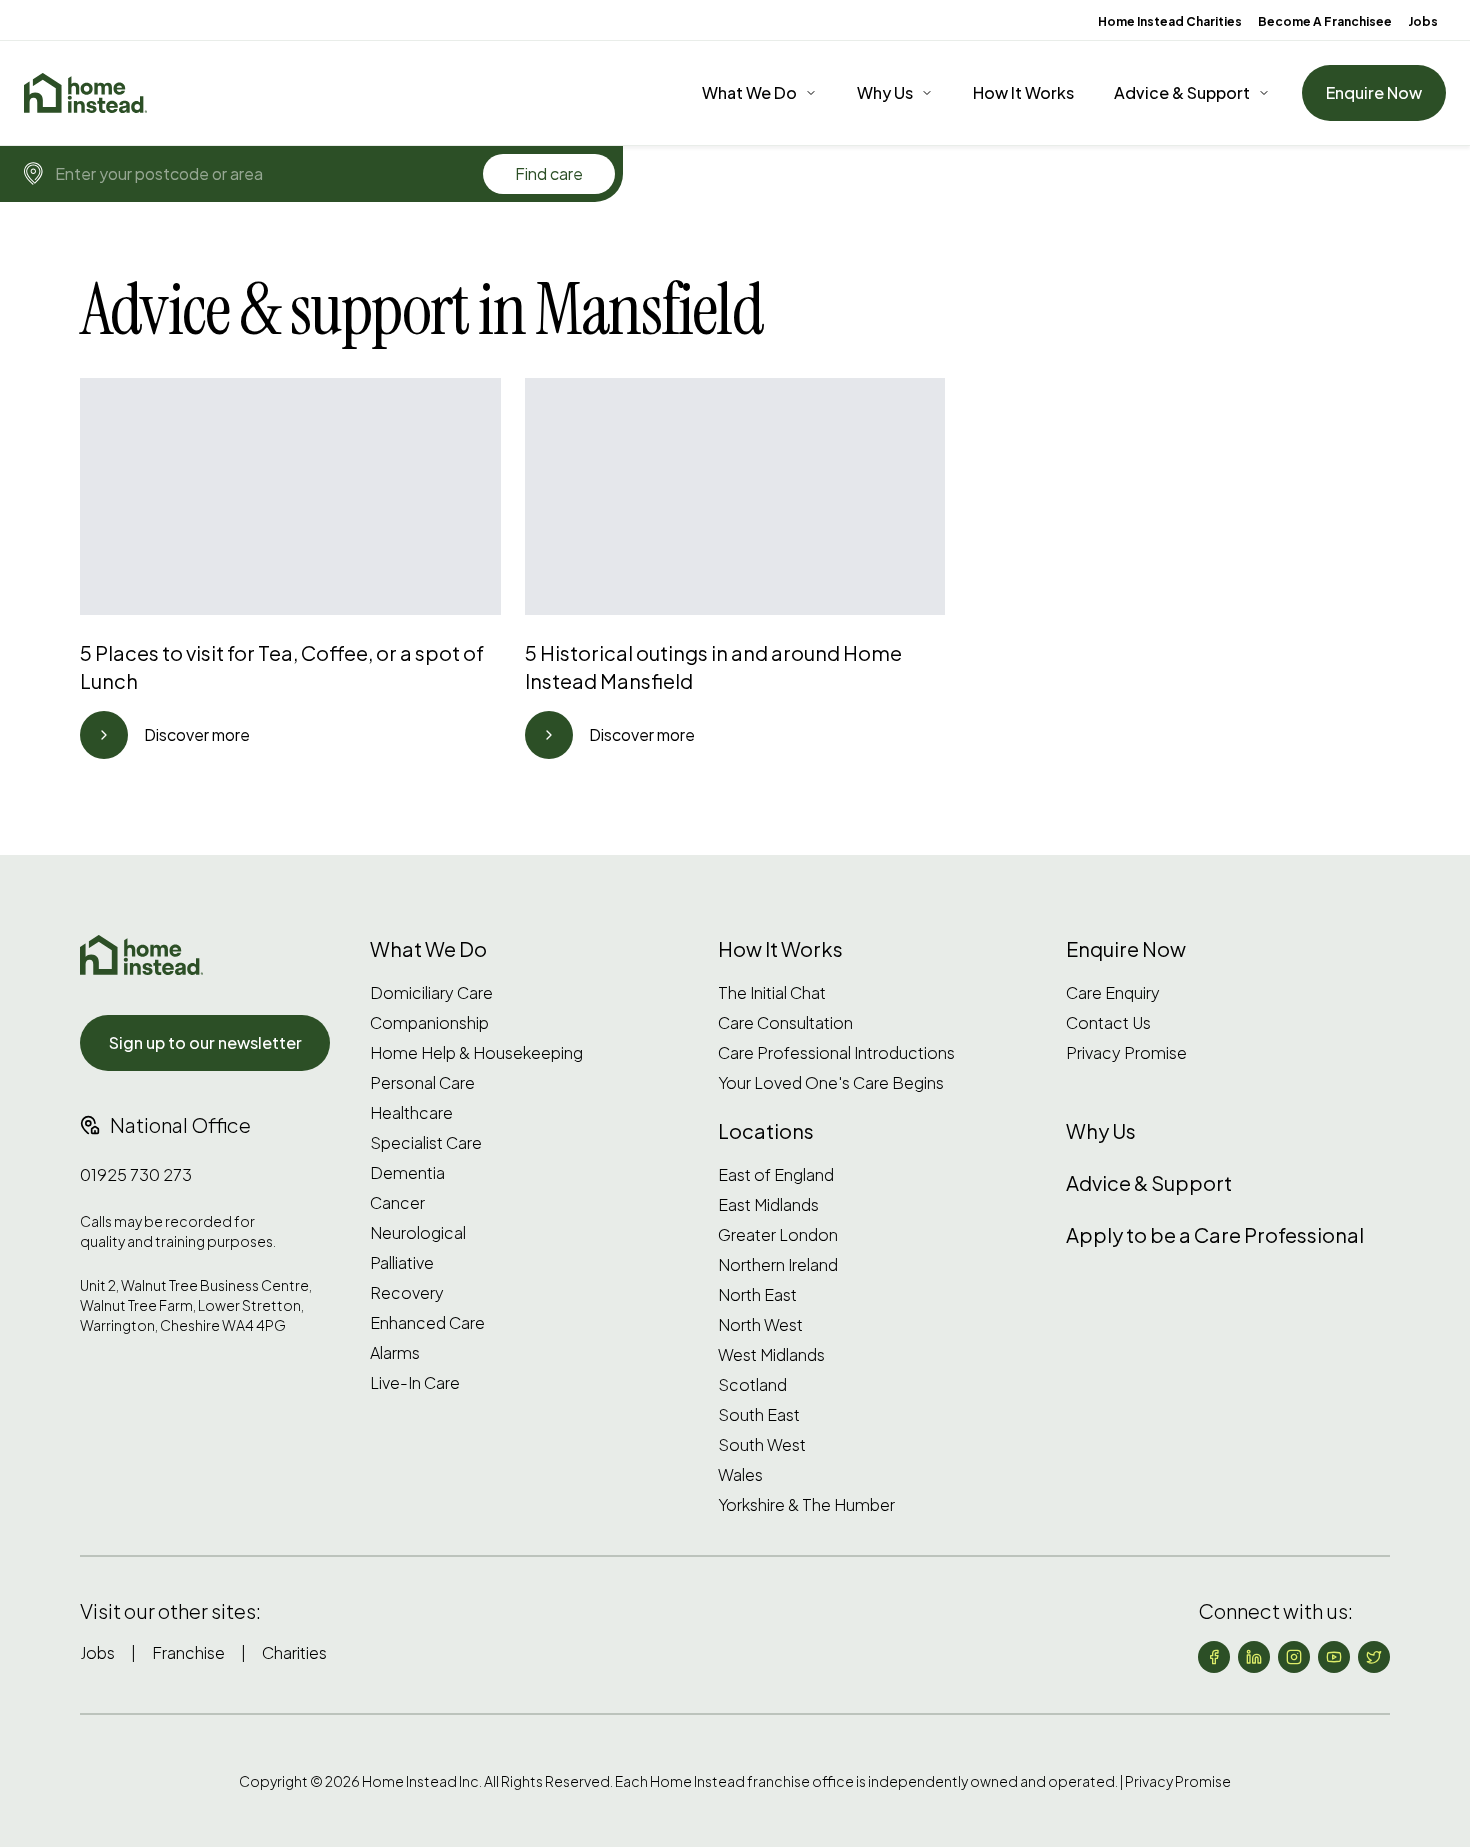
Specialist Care (426, 1143)
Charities (294, 1652)
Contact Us (1108, 1023)
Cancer (397, 1203)
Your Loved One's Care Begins (831, 1083)
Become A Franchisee (1325, 21)
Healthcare (411, 1113)
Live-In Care (415, 1383)
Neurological (418, 1233)
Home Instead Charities (1170, 21)
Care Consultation (785, 1023)
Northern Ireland (778, 1265)
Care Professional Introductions (836, 1053)
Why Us (885, 92)
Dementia (407, 1173)
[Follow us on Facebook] (1214, 1657)
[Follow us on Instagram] (1294, 1657)
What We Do (749, 92)
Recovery (407, 1293)
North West (760, 1325)
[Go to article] (104, 735)
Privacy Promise (1126, 1053)
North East (757, 1295)
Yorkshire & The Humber (806, 1505)
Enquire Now (1374, 92)
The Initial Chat (772, 993)
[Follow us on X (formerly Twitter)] (1374, 1657)
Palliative (402, 1263)
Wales (740, 1475)
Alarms (395, 1353)
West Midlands (771, 1355)
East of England (776, 1175)
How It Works (1023, 92)
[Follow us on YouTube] (1334, 1657)
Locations (766, 1130)
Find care (549, 173)
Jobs (1423, 21)
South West (762, 1445)
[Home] (85, 93)
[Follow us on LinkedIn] (1254, 1657)
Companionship (429, 1023)
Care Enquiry (1113, 993)
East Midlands (768, 1205)
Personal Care (422, 1083)
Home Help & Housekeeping (476, 1053)
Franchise (188, 1652)
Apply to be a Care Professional (1215, 1234)
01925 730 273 (136, 1174)
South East (759, 1415)
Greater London (778, 1235)
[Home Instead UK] (141, 955)
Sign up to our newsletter (205, 1042)
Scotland (752, 1385)
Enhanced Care (427, 1323)
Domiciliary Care (431, 993)
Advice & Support (1182, 92)
